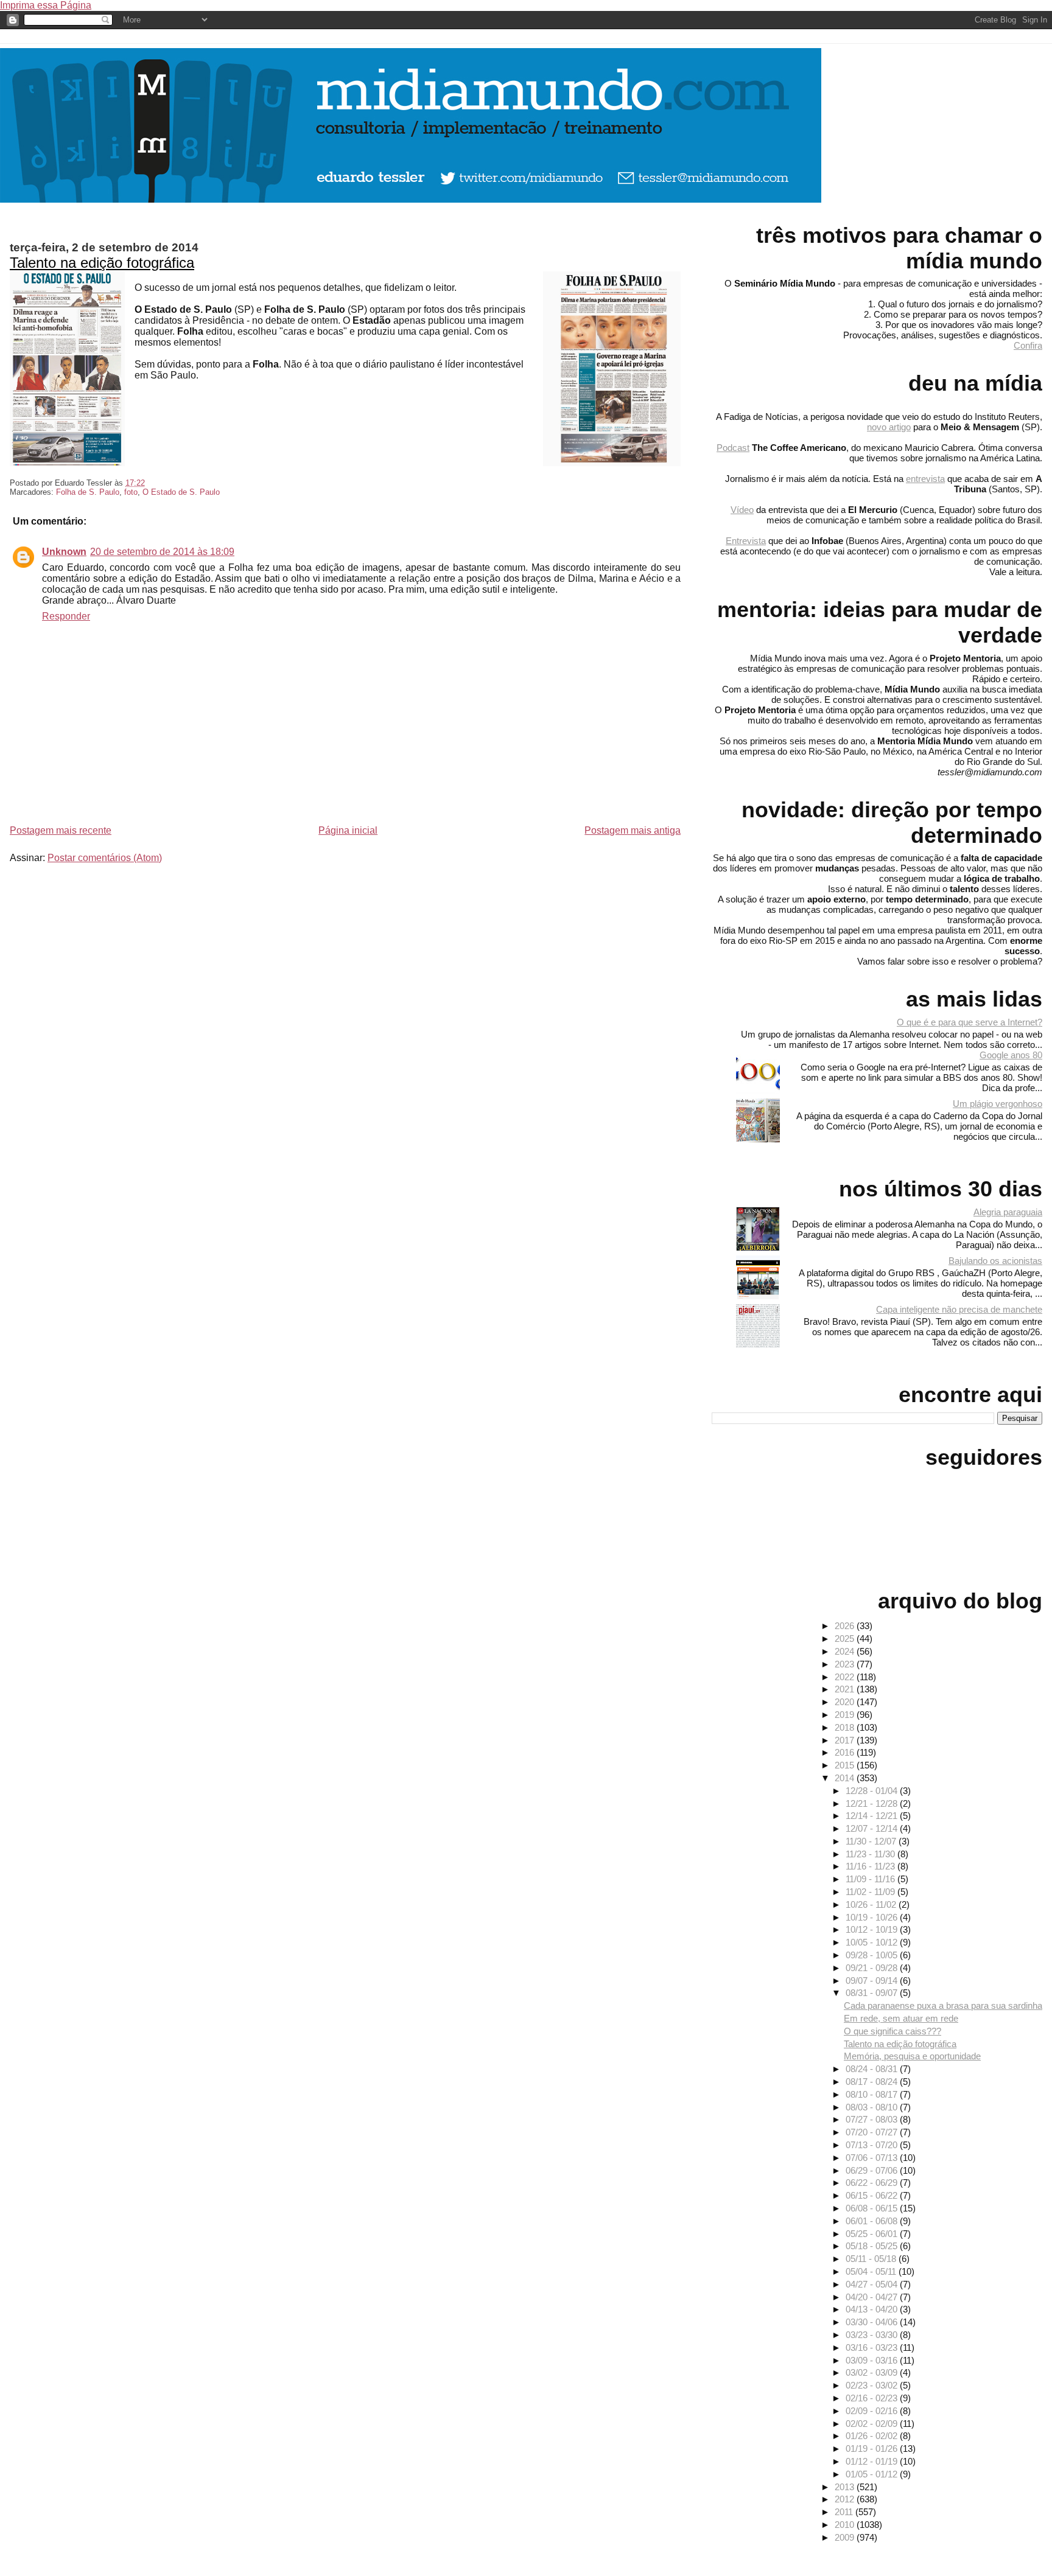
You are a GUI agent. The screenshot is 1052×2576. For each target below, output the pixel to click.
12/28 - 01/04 (873, 1791)
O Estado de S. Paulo (181, 492)
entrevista (925, 479)
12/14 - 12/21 (873, 1816)
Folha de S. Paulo (88, 492)
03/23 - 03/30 (873, 2335)
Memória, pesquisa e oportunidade (912, 2056)
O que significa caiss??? (892, 2031)
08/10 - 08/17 (873, 2094)
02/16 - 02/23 (873, 2398)
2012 (846, 2499)
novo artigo (889, 427)
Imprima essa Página (46, 5)
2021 (846, 1689)
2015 (846, 1765)
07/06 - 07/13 (873, 2158)
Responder (66, 616)
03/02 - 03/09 (873, 2372)
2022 (846, 1677)
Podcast (733, 448)
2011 (845, 2512)
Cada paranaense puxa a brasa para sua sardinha (943, 2005)
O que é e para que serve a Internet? (970, 1022)
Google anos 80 (1011, 1055)
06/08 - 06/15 (873, 2208)
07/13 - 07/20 (873, 2145)
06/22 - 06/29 (873, 2183)
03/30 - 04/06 (873, 2322)
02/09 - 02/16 (873, 2411)
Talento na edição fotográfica (102, 263)
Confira (1028, 345)
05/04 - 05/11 (872, 2271)
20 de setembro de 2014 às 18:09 (162, 552)
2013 (846, 2487)
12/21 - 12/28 (873, 1803)
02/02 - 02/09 (873, 2424)
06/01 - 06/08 (873, 2221)
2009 (846, 2537)
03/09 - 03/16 (873, 2360)
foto (131, 492)
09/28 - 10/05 (873, 1955)
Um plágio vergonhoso (998, 1104)
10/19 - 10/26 (873, 1917)
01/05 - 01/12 (873, 2474)
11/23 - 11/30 (871, 1854)
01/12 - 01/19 (873, 2461)
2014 (846, 1778)
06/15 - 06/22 (873, 2195)
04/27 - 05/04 (873, 2284)
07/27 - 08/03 (873, 2119)
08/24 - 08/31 (873, 2069)
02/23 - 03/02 (873, 2385)
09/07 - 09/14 (873, 1981)
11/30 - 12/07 (872, 1841)
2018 (846, 1727)
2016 (846, 1752)
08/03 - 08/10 (873, 2107)
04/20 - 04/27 (873, 2297)
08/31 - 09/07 (873, 1993)
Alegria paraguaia (1008, 1212)
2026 (846, 1626)
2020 (846, 1702)
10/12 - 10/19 (873, 1929)
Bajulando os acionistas (995, 1261)
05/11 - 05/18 (872, 2259)
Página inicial (348, 830)
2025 (846, 1639)
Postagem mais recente (61, 830)
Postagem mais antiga (633, 830)
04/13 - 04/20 (873, 2309)
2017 (846, 1740)
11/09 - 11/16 (871, 1879)
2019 (846, 1715)
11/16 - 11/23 (871, 1866)
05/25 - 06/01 (873, 2234)
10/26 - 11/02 (872, 1904)
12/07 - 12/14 (873, 1828)
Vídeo (742, 510)
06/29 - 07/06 (873, 2170)
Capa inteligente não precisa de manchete (959, 1309)
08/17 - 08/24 (873, 2082)
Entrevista (746, 541)
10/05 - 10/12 (873, 1942)
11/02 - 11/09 (871, 1892)
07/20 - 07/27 (873, 2132)
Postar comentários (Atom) (105, 858)
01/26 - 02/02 (873, 2436)
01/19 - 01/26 (873, 2449)
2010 (846, 2525)
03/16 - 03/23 (873, 2347)
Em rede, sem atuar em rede (901, 2018)
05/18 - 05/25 (873, 2246)
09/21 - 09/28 (873, 1968)
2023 (846, 1664)
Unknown (64, 552)
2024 (846, 1651)
